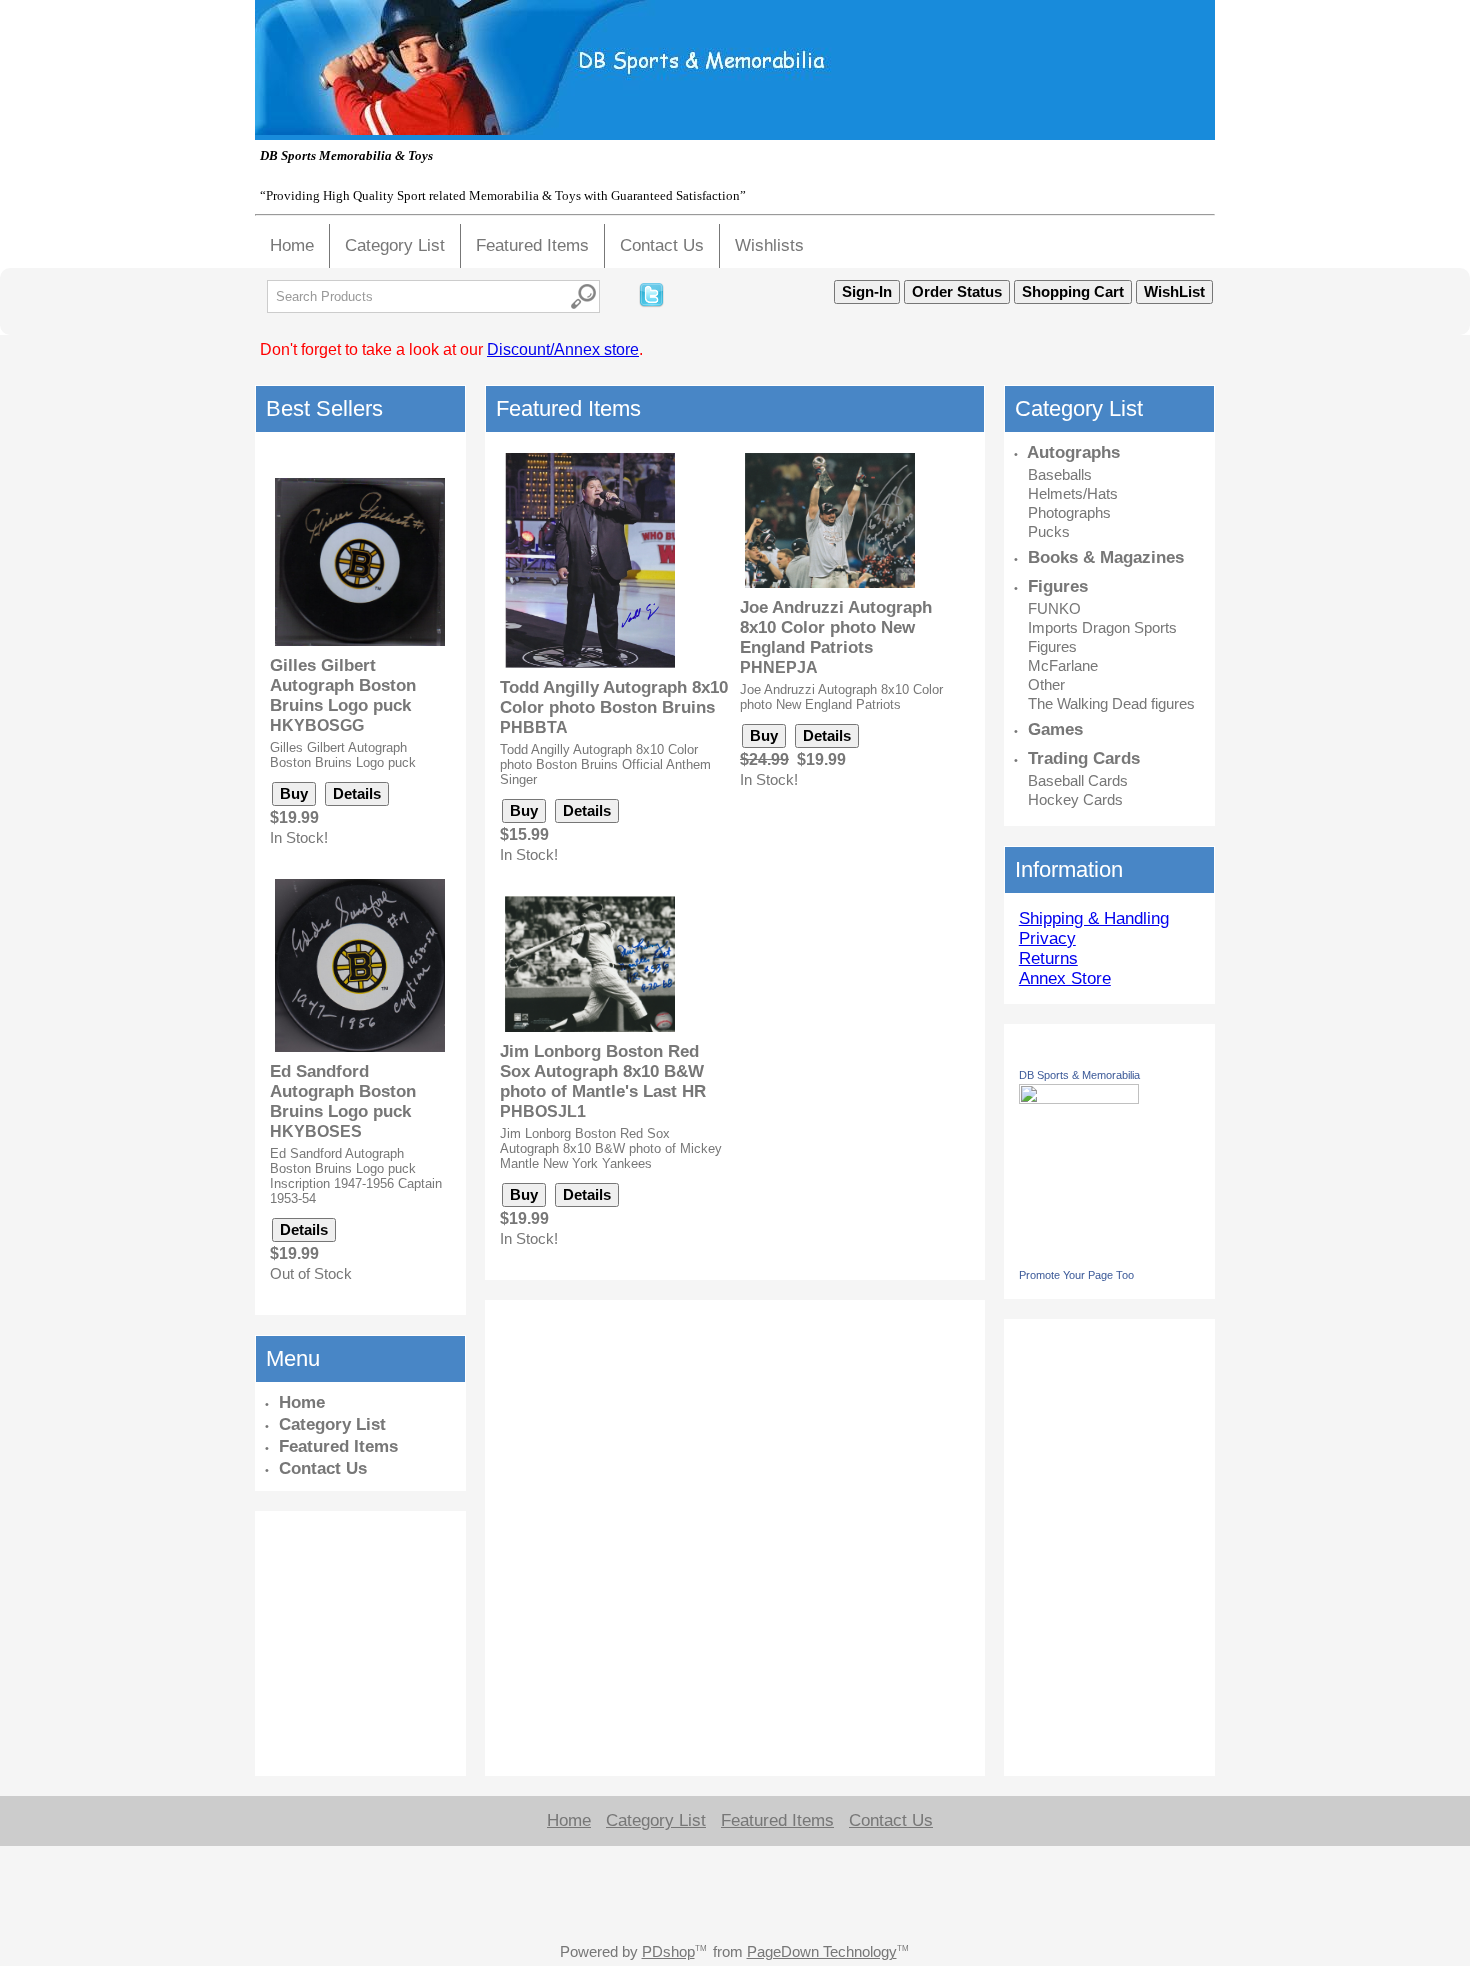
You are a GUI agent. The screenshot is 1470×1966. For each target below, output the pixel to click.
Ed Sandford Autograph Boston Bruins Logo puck (343, 1091)
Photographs (1069, 512)
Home (292, 245)
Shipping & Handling (1094, 918)
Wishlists (769, 245)
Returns (1048, 958)
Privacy (1047, 938)
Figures (1058, 586)
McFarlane (1063, 665)
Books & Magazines (1106, 557)
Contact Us (662, 245)
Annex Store (1065, 978)
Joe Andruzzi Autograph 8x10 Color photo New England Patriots (836, 627)
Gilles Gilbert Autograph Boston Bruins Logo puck (343, 685)
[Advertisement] (325, 1641)
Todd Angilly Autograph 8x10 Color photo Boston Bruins (614, 697)
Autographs (1073, 452)
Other (1046, 684)
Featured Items (532, 245)
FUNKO (1054, 608)
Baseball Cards (1078, 780)
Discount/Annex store (563, 349)
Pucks (1049, 531)
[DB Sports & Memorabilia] (1079, 1098)
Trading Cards (1084, 758)
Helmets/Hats (1073, 493)
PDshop (668, 1952)
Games (1055, 729)
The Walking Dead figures (1111, 703)
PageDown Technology (822, 1952)
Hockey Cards (1075, 799)
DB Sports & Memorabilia (1079, 1075)
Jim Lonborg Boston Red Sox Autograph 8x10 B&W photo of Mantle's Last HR (603, 1071)
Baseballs (1060, 474)
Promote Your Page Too (1076, 1275)
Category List (395, 245)
